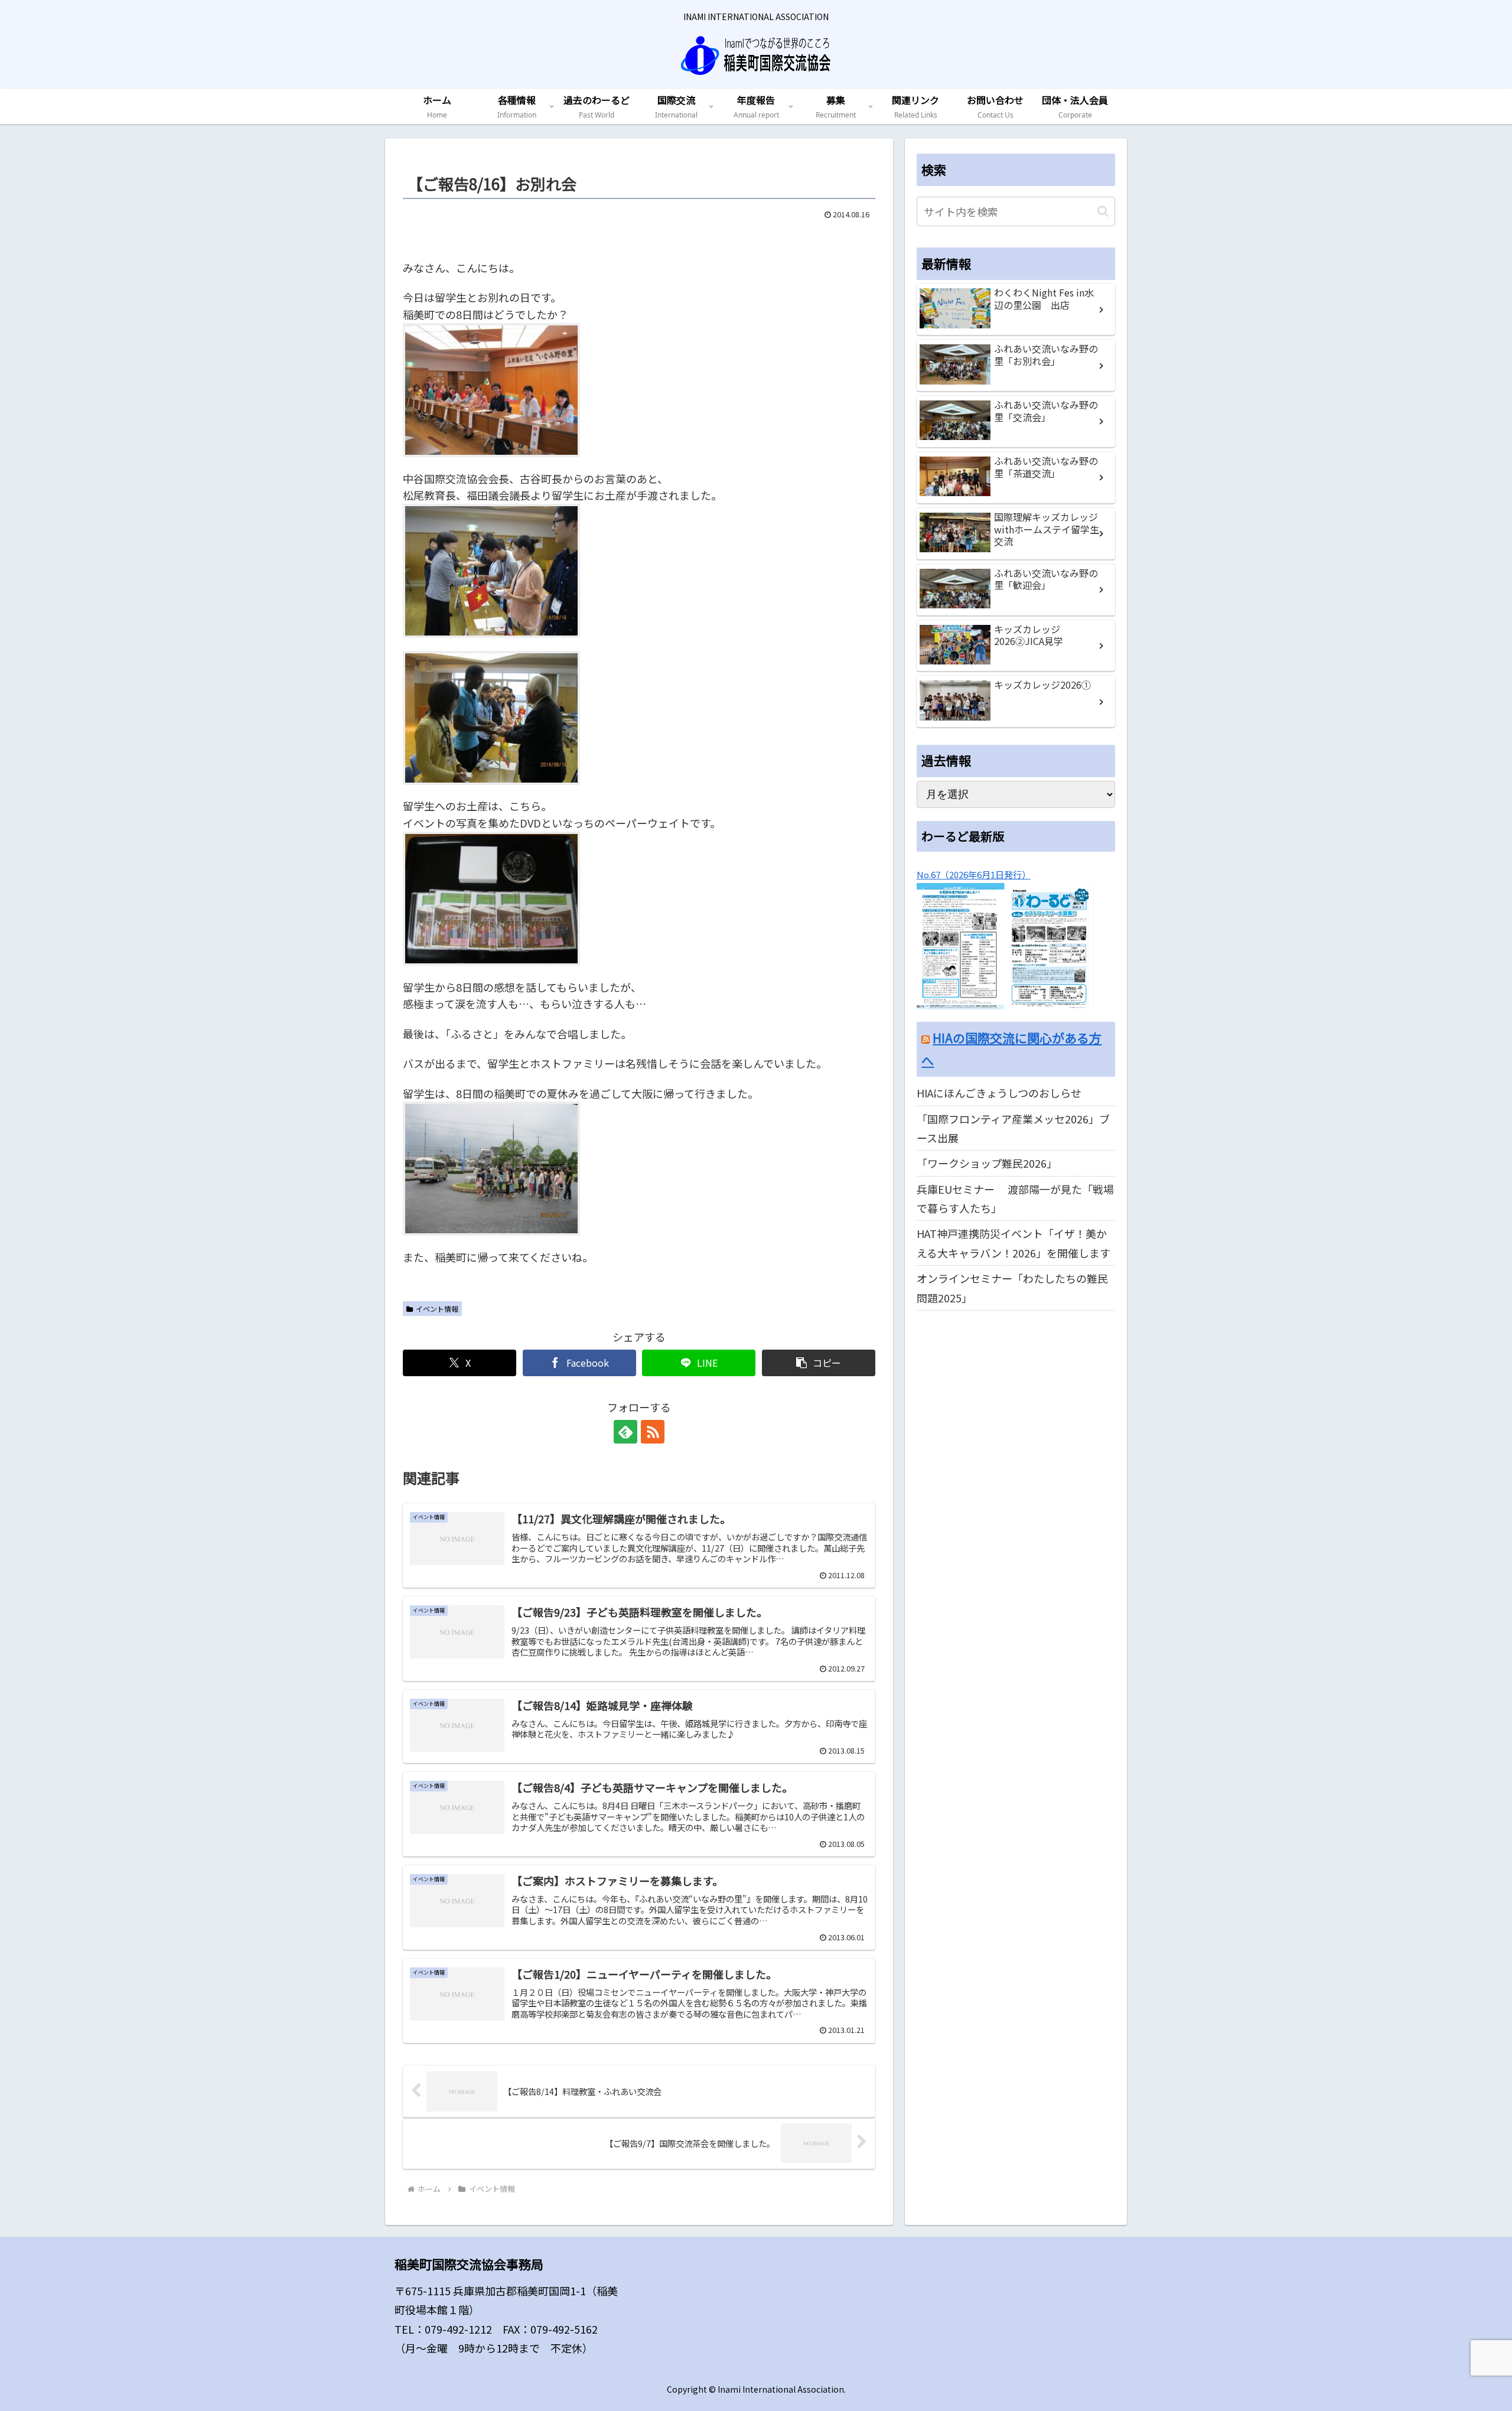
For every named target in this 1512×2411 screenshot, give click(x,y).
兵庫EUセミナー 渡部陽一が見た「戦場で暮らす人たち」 (1015, 1198)
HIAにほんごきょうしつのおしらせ (999, 1093)
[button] (819, 1363)
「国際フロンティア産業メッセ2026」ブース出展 (1013, 1128)
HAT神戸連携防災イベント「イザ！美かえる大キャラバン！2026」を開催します (1014, 1243)
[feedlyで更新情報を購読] (625, 1432)
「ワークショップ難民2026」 (987, 1163)
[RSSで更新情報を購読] (653, 1432)
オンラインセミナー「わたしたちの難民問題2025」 (1012, 1288)
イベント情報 (437, 1309)
